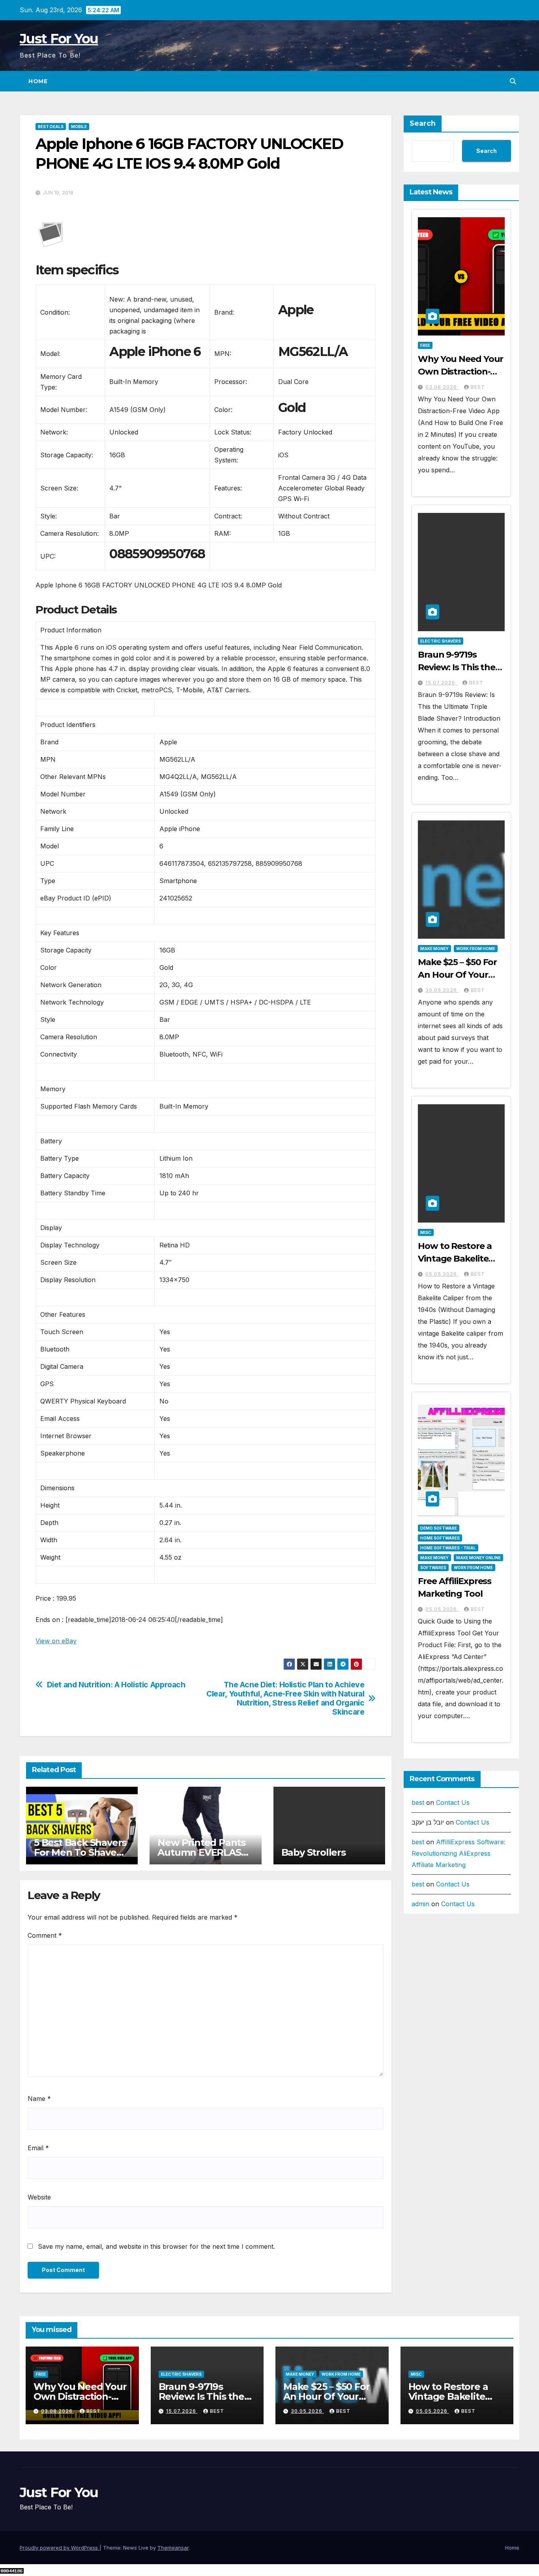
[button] (513, 81)
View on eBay (56, 1641)
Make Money (434, 949)
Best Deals (51, 127)
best (478, 387)
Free (425, 345)
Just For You (59, 39)
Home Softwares (440, 1538)
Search (423, 123)
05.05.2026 (442, 1274)
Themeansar (173, 2548)
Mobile (79, 127)
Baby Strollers (313, 1852)
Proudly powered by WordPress (60, 2548)
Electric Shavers (441, 641)
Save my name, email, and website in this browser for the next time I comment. (156, 2246)
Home (38, 81)
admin (420, 1904)
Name (39, 2099)
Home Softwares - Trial (448, 1548)
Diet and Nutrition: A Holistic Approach (116, 1685)
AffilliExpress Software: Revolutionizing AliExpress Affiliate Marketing (459, 1853)
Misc (426, 1232)
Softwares (433, 1568)
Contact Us (453, 1802)
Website (39, 2197)
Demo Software (439, 1528)
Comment (45, 1935)
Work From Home (476, 949)
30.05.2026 (442, 990)
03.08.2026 (442, 387)
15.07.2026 (441, 683)
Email (38, 2148)
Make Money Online (478, 1558)
